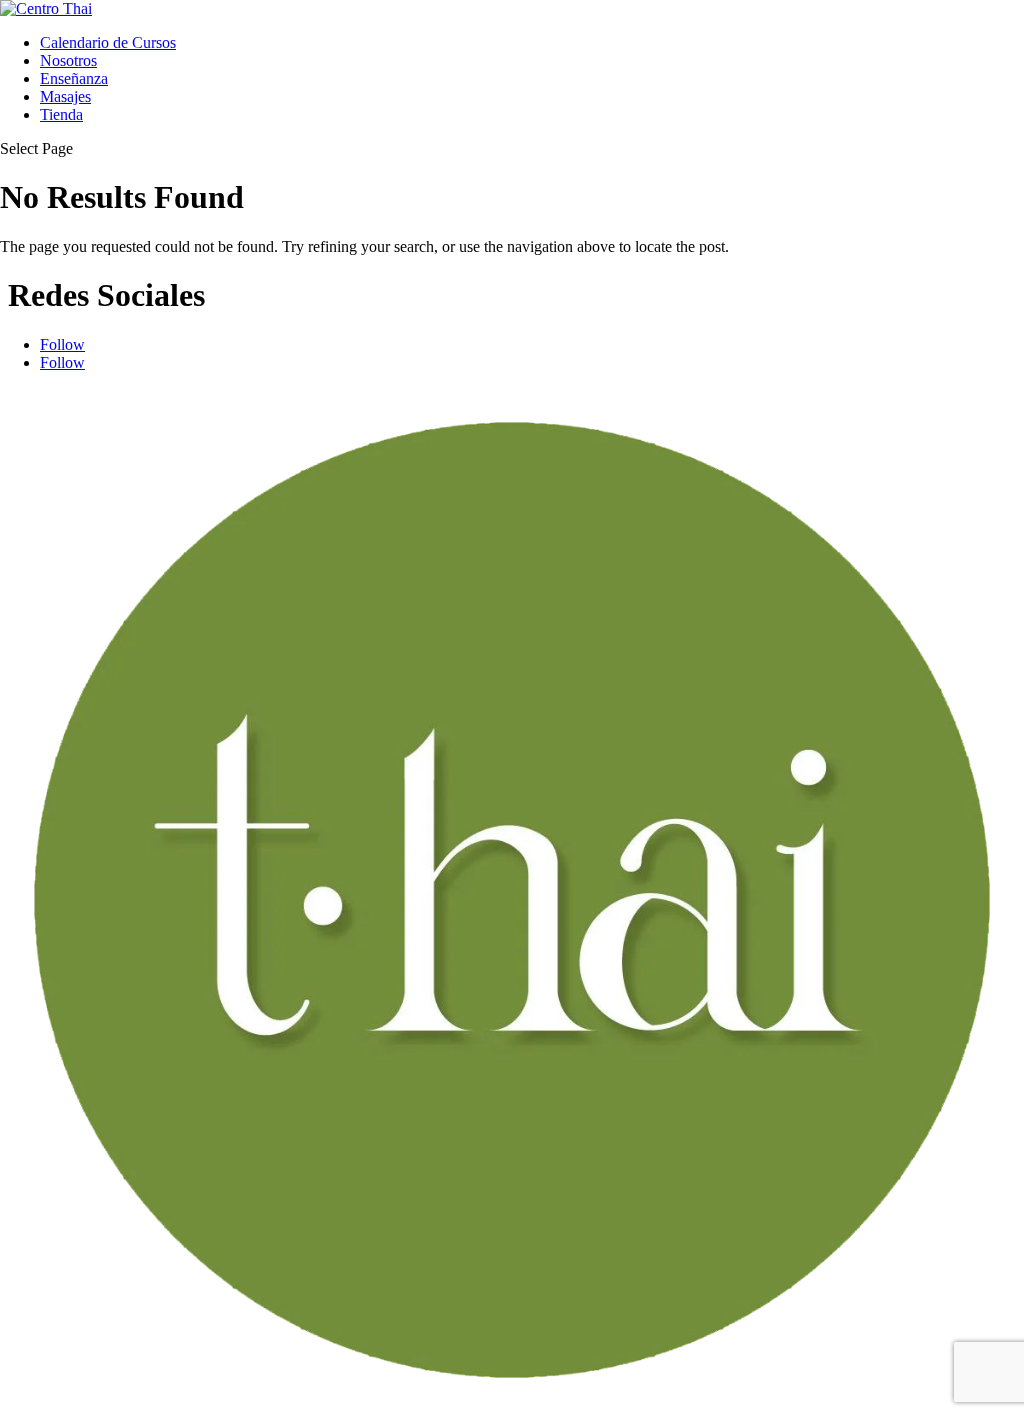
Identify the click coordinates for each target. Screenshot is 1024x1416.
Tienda (61, 114)
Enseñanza (74, 78)
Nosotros (68, 60)
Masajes (65, 96)
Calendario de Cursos (108, 42)
